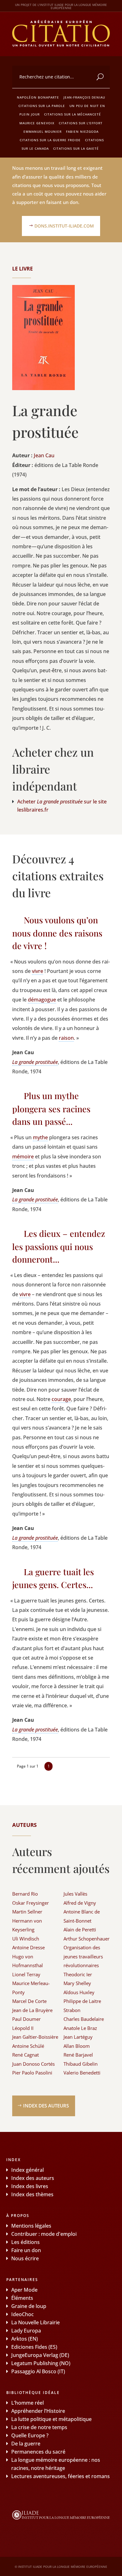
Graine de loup (29, 2306)
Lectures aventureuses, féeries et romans (61, 2476)
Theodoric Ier (78, 1974)
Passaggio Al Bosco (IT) (38, 2371)
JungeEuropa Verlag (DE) (40, 2355)
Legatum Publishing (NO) (41, 2363)
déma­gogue (42, 1000)
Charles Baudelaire (84, 2019)
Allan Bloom (77, 2046)
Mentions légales (31, 2226)
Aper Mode (24, 2290)
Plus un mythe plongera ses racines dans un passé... (51, 1108)
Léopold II (23, 2028)
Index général (28, 2170)
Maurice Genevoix (37, 123)
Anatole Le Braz (80, 2028)
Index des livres (30, 2186)
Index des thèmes (32, 2194)
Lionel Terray (26, 1974)
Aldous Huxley (79, 1992)
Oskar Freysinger (30, 1903)
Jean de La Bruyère (32, 2010)
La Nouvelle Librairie (36, 2322)
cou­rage (61, 1399)
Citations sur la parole (42, 106)
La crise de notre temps (39, 2427)
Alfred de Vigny (80, 1903)
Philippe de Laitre (82, 2001)
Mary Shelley (77, 1983)
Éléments (22, 2298)
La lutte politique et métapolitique (51, 2419)
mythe (40, 1137)
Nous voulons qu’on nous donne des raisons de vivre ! (57, 933)
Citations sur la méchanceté (73, 114)
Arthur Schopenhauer (86, 1939)
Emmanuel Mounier (43, 131)
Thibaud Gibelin (81, 2064)
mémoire (23, 1157)
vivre (38, 971)
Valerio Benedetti (82, 2073)
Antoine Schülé (28, 2046)
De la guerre (26, 2444)
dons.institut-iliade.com (64, 226)
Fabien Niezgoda (82, 131)
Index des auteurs (46, 2106)
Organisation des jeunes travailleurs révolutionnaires (83, 1956)
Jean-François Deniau (84, 97)
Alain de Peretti (80, 1929)
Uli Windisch (26, 1939)
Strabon (72, 2010)
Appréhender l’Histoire (38, 2411)
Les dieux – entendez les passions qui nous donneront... (59, 1246)
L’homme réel (28, 2403)
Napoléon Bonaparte (38, 97)
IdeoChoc (23, 2314)
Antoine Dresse (28, 1947)
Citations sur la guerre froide (50, 140)
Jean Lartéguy (78, 2037)
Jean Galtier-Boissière (35, 2037)
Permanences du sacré (38, 2452)
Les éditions (25, 2242)
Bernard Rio (25, 1894)
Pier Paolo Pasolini (32, 2073)
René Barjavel (78, 2055)
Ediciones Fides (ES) (34, 2347)
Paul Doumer (26, 2019)
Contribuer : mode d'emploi (44, 2234)
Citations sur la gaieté (76, 148)
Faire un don (26, 2250)
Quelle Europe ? (30, 2435)
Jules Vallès (75, 1894)
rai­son (66, 1038)
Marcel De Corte (29, 2001)
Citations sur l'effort (81, 123)
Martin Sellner (27, 1912)
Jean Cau (44, 455)
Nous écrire (25, 2258)
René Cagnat (25, 2055)
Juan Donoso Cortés (33, 2064)
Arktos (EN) (25, 2339)
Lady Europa (26, 2331)
